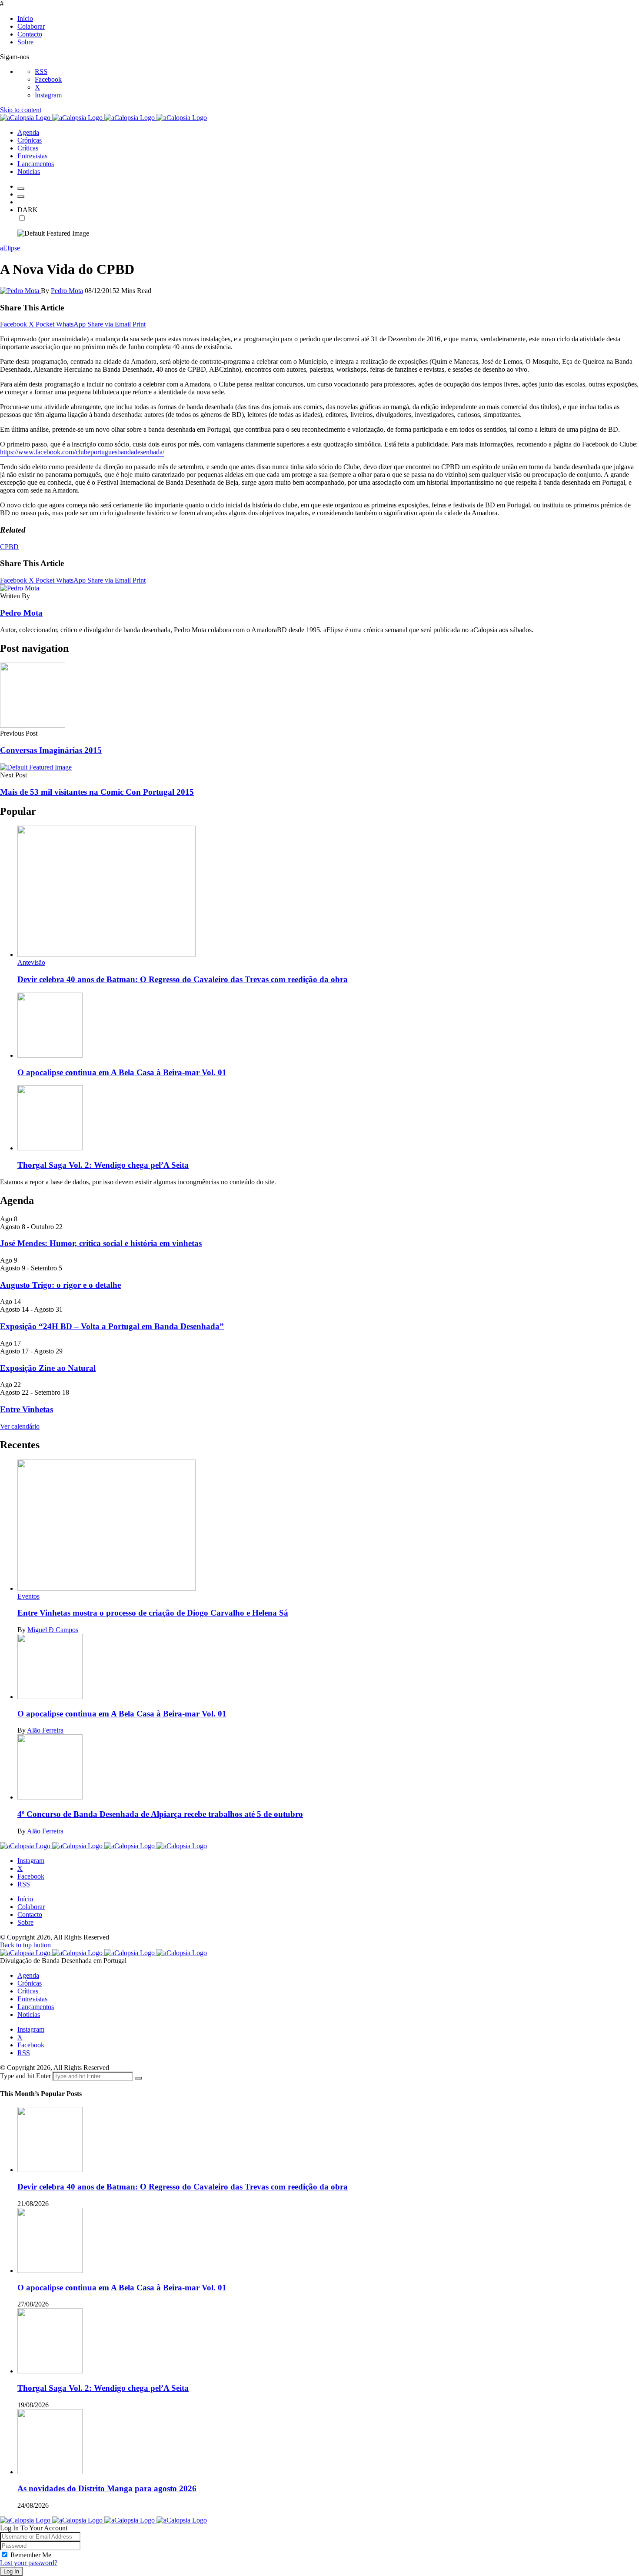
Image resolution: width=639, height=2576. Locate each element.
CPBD (9, 547)
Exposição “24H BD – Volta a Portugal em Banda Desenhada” (112, 1326)
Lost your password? (29, 2563)
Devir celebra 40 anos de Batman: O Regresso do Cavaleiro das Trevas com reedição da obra (183, 979)
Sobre (25, 42)
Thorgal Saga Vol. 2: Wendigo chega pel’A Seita (103, 1165)
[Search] (21, 197)
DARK (28, 210)
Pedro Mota (67, 291)
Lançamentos (36, 2007)
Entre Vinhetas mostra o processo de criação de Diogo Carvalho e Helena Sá (153, 1613)
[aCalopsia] (103, 118)
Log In (11, 2571)
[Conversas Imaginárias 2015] (33, 725)
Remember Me (31, 2555)
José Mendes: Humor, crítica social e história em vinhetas (101, 1243)
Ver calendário (20, 1426)
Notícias (29, 2014)
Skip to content (21, 110)
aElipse (10, 248)
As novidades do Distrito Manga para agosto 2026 (107, 2488)
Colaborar (31, 26)
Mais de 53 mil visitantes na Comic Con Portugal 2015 (97, 792)
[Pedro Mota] (20, 291)
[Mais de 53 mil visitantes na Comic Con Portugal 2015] (36, 767)
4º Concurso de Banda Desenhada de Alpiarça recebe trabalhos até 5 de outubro (160, 1814)
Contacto (30, 34)
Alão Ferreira (45, 1730)
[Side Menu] (21, 189)
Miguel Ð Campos (53, 1630)
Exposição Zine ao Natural (48, 1368)
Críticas (28, 1991)
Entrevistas (32, 1999)
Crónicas (30, 1983)
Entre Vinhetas (27, 1409)
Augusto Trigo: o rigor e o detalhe (60, 1285)
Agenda (28, 1975)
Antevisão (31, 962)
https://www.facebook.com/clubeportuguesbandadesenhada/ (82, 452)
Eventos (28, 1596)
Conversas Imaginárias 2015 (51, 750)
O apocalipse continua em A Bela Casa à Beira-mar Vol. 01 (122, 1072)
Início (25, 18)
